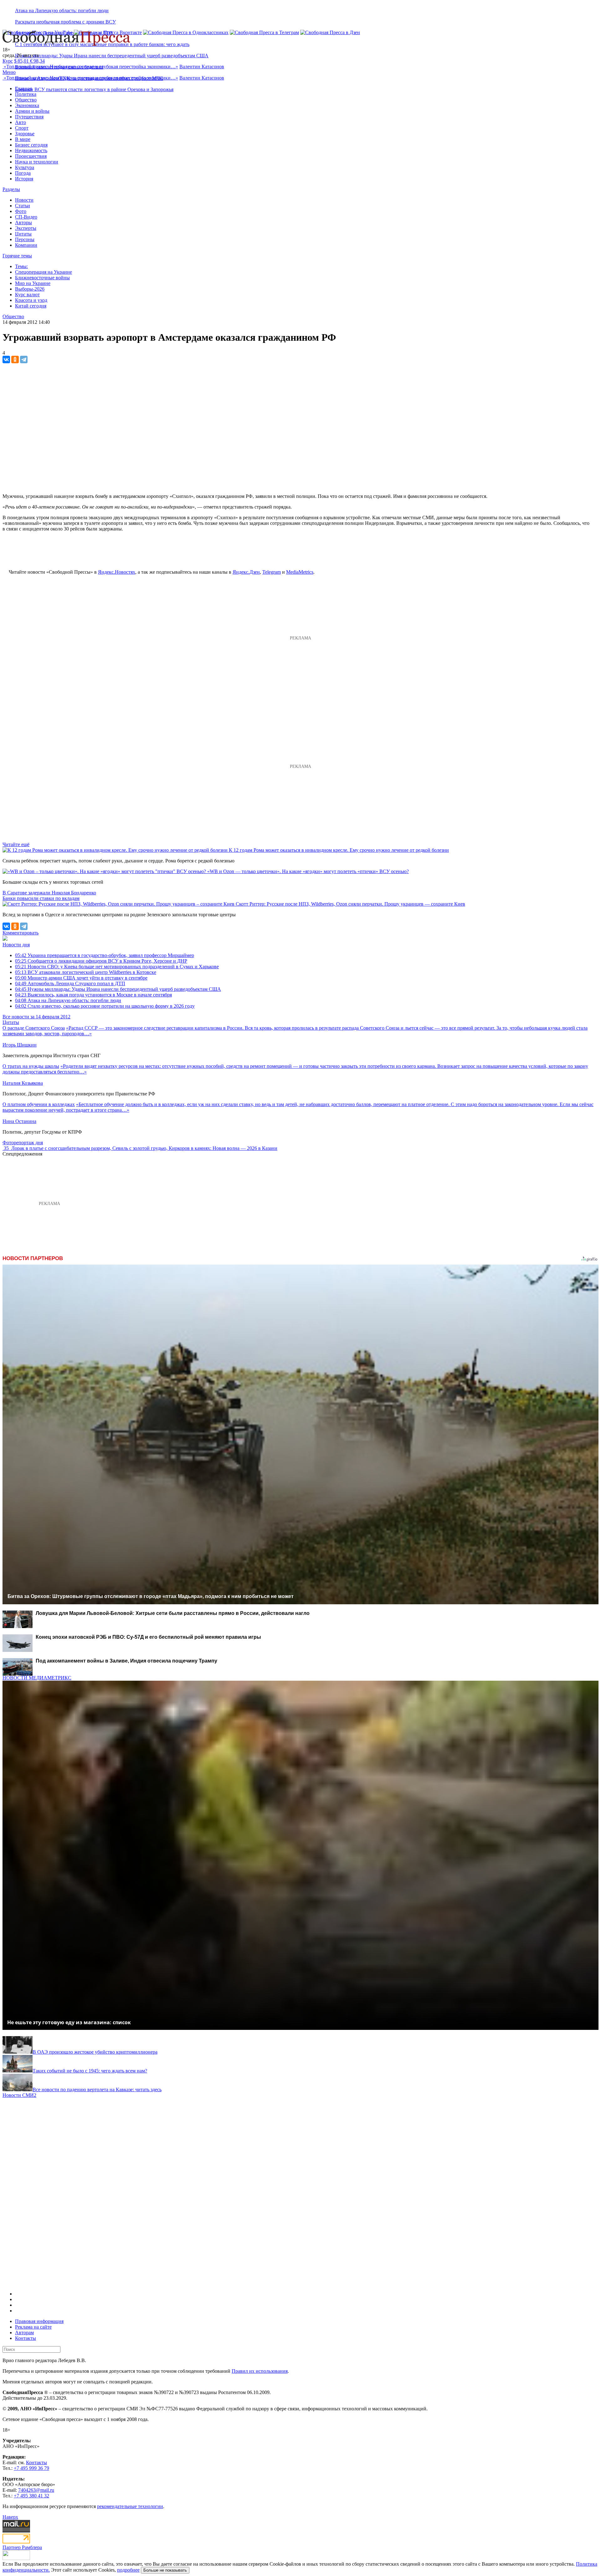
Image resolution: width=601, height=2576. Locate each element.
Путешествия (29, 117)
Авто (21, 122)
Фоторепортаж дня (23, 1143)
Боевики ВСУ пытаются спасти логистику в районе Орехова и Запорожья (94, 89)
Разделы (11, 189)
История (24, 179)
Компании (26, 245)
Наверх (10, 2517)
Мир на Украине (33, 283)
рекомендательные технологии (130, 2506)
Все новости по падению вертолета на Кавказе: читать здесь (97, 2090)
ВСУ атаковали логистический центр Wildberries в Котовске (86, 972)
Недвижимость (31, 150)
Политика (26, 94)
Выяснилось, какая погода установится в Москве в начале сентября (93, 995)
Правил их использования (260, 2371)
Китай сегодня (31, 306)
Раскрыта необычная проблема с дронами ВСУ (65, 22)
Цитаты (23, 234)
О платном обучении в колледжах (39, 1104)
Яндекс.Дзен (246, 572)
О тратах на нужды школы (31, 1066)
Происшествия (31, 156)
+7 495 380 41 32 (31, 2496)
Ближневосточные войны (42, 278)
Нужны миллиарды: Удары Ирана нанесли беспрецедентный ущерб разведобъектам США (112, 56)
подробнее (128, 2570)
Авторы (23, 222)
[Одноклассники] (15, 360)
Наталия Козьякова (23, 1083)
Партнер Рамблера (22, 2547)
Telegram (272, 572)
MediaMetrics (300, 572)
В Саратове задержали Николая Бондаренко (49, 893)
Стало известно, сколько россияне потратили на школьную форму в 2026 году (105, 1006)
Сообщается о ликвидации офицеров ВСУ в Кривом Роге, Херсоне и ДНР (101, 961)
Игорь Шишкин (20, 1045)
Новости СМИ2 (19, 2095)
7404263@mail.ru (36, 2490)
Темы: (21, 266)
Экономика (27, 105)
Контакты (26, 2338)
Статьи (23, 206)
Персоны (25, 239)
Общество (26, 100)
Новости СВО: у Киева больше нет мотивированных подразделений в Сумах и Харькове (117, 967)
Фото (21, 211)
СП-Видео (26, 217)
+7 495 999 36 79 (31, 2468)
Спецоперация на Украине (44, 272)
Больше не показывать (165, 2570)
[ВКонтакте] (6, 360)
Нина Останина (19, 1121)
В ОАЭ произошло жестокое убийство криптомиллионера (95, 2052)
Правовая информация (39, 2321)
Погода (23, 173)
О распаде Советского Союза (34, 1028)
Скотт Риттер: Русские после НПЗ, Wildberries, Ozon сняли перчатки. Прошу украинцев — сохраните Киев (350, 904)
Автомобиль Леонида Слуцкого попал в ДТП (70, 983)
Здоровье (25, 134)
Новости (24, 200)
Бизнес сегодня (31, 145)
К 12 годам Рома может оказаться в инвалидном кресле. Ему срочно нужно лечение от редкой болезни (339, 850)
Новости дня (16, 945)
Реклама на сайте (33, 2327)
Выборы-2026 (30, 289)
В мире (23, 139)
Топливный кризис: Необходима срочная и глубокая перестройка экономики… (91, 67)
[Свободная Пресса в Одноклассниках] (186, 32)
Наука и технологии (37, 162)
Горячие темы (17, 256)
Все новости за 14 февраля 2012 (36, 1017)
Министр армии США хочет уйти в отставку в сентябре (81, 978)
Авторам (24, 2333)
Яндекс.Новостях (117, 572)
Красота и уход (31, 300)
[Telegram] (24, 360)
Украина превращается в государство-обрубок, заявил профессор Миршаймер (105, 955)
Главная (23, 88)
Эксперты (26, 228)
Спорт (22, 128)
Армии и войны (32, 111)
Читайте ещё (16, 844)
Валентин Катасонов (202, 67)
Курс (8, 61)
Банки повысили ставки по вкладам (41, 898)
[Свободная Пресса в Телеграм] (264, 32)
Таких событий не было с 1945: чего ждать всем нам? (90, 2071)
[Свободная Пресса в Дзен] (330, 32)
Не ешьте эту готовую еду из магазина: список (69, 2022)
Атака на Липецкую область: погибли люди (62, 10)
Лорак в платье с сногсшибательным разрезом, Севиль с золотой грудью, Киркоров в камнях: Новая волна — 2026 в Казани (144, 1148)
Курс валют (27, 295)
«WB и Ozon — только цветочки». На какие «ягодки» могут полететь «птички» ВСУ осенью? (308, 871)
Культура (25, 167)
